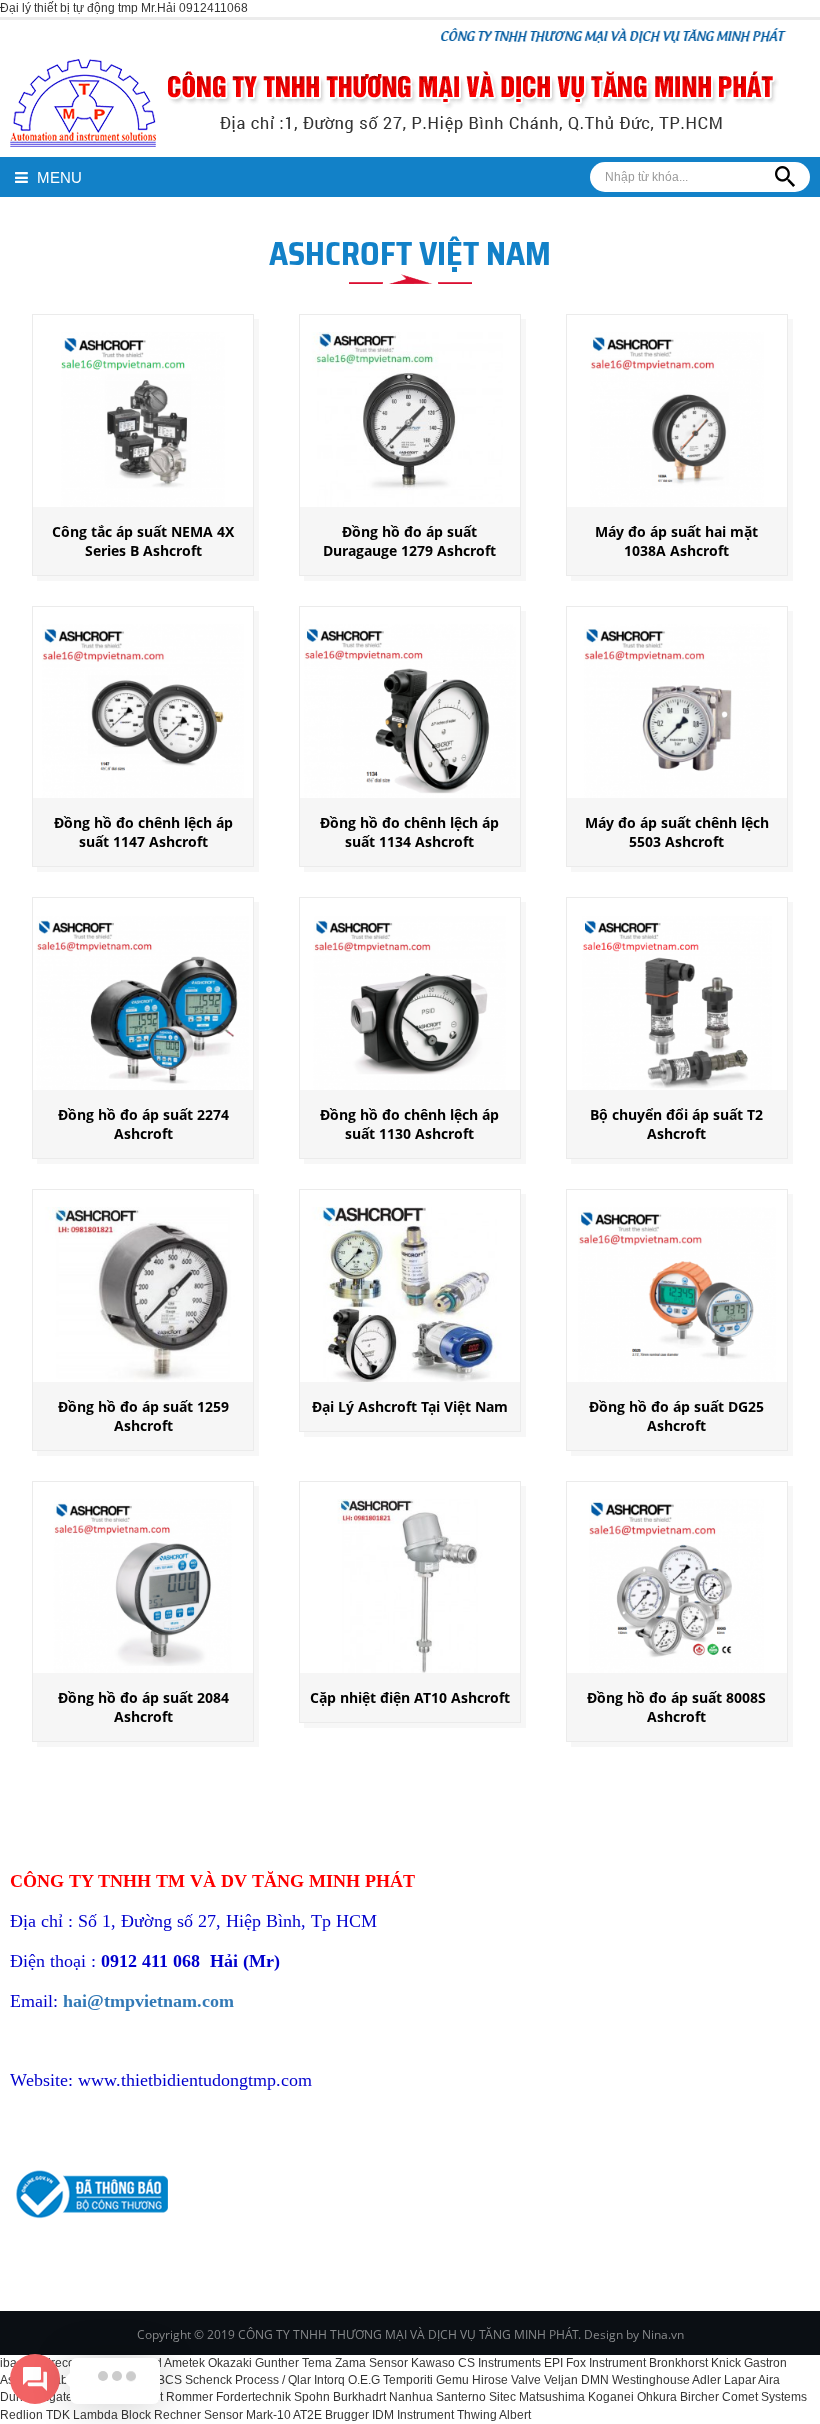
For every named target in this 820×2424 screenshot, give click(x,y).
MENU (57, 177)
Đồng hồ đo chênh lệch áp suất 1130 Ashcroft (409, 1124)
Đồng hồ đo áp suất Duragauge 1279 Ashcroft (409, 541)
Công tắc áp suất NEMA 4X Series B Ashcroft (143, 541)
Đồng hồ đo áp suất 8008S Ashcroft (676, 1707)
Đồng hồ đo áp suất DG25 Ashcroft (676, 1416)
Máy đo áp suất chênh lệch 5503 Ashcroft (677, 832)
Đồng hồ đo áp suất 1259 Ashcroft (143, 1416)
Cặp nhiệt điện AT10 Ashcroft (410, 1697)
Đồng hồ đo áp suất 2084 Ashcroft (143, 1707)
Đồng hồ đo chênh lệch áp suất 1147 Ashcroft (143, 832)
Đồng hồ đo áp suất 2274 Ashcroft (143, 1124)
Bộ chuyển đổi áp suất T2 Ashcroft (676, 1124)
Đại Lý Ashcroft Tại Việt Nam (410, 1406)
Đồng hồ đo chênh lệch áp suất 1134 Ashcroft (409, 832)
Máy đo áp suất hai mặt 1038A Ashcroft (676, 541)
